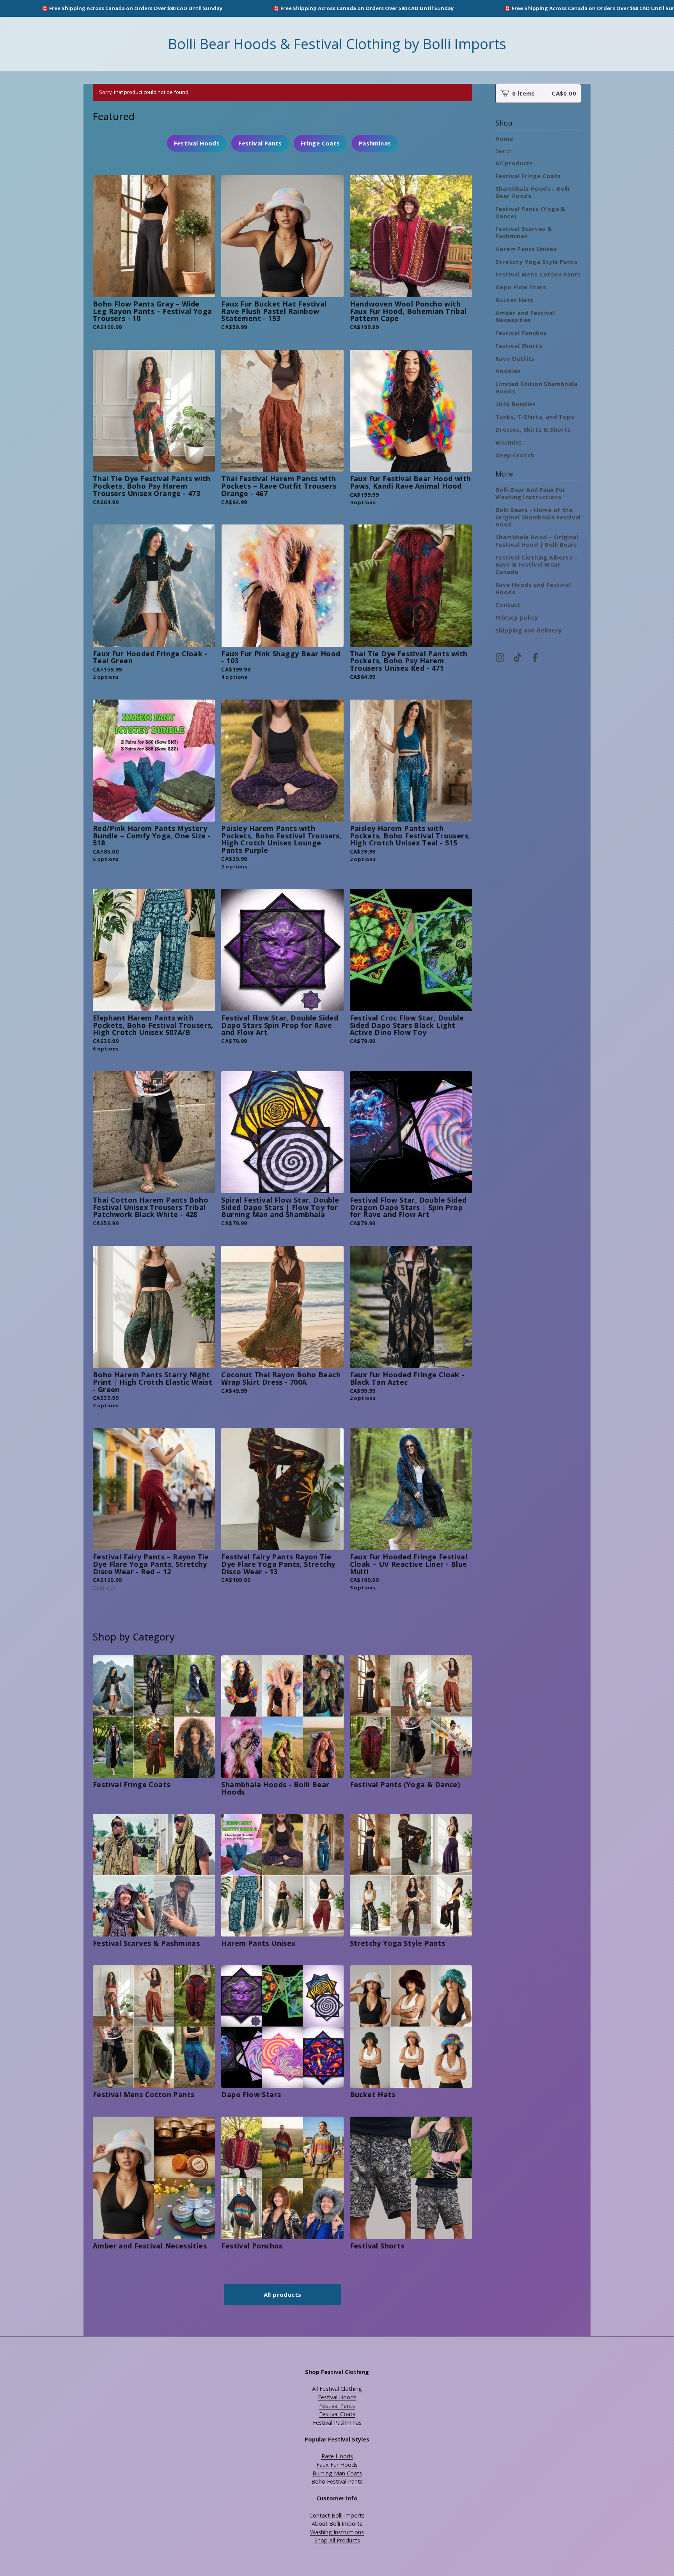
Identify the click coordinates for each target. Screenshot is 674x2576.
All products (283, 2294)
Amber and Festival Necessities (525, 316)
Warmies (509, 442)
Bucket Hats (514, 300)
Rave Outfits (515, 358)
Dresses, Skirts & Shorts (533, 429)
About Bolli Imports (337, 2524)
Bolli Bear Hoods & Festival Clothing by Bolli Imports (337, 44)
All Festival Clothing (337, 2389)
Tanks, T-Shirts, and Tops (535, 416)
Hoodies (508, 371)
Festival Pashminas (337, 2423)
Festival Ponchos (521, 333)
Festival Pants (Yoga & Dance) (530, 212)
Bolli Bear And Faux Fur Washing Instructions (530, 493)
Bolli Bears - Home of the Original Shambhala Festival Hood (538, 517)
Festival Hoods (197, 143)
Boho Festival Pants (337, 2481)
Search (504, 151)
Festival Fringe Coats (528, 176)
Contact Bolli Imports (337, 2515)
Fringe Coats (320, 143)
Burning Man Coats (337, 2473)
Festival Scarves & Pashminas (524, 232)
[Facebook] (535, 657)
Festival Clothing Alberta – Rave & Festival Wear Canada (537, 565)
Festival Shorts (519, 345)
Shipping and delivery (529, 630)
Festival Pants (260, 143)
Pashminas (375, 143)
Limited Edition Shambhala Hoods (536, 387)
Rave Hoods (337, 2456)
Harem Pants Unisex (526, 249)
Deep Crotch (515, 455)
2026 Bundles (516, 404)
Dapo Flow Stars (521, 287)
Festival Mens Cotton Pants (538, 274)
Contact (508, 604)
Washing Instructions (337, 2532)
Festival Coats (337, 2414)
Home (504, 138)
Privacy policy (517, 617)
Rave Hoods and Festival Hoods (533, 588)
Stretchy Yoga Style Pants (536, 262)
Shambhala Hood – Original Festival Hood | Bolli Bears (537, 541)
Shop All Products (337, 2540)
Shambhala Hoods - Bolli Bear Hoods (532, 192)
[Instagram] (500, 657)
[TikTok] (518, 657)
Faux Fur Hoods (337, 2465)
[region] (337, 8)
